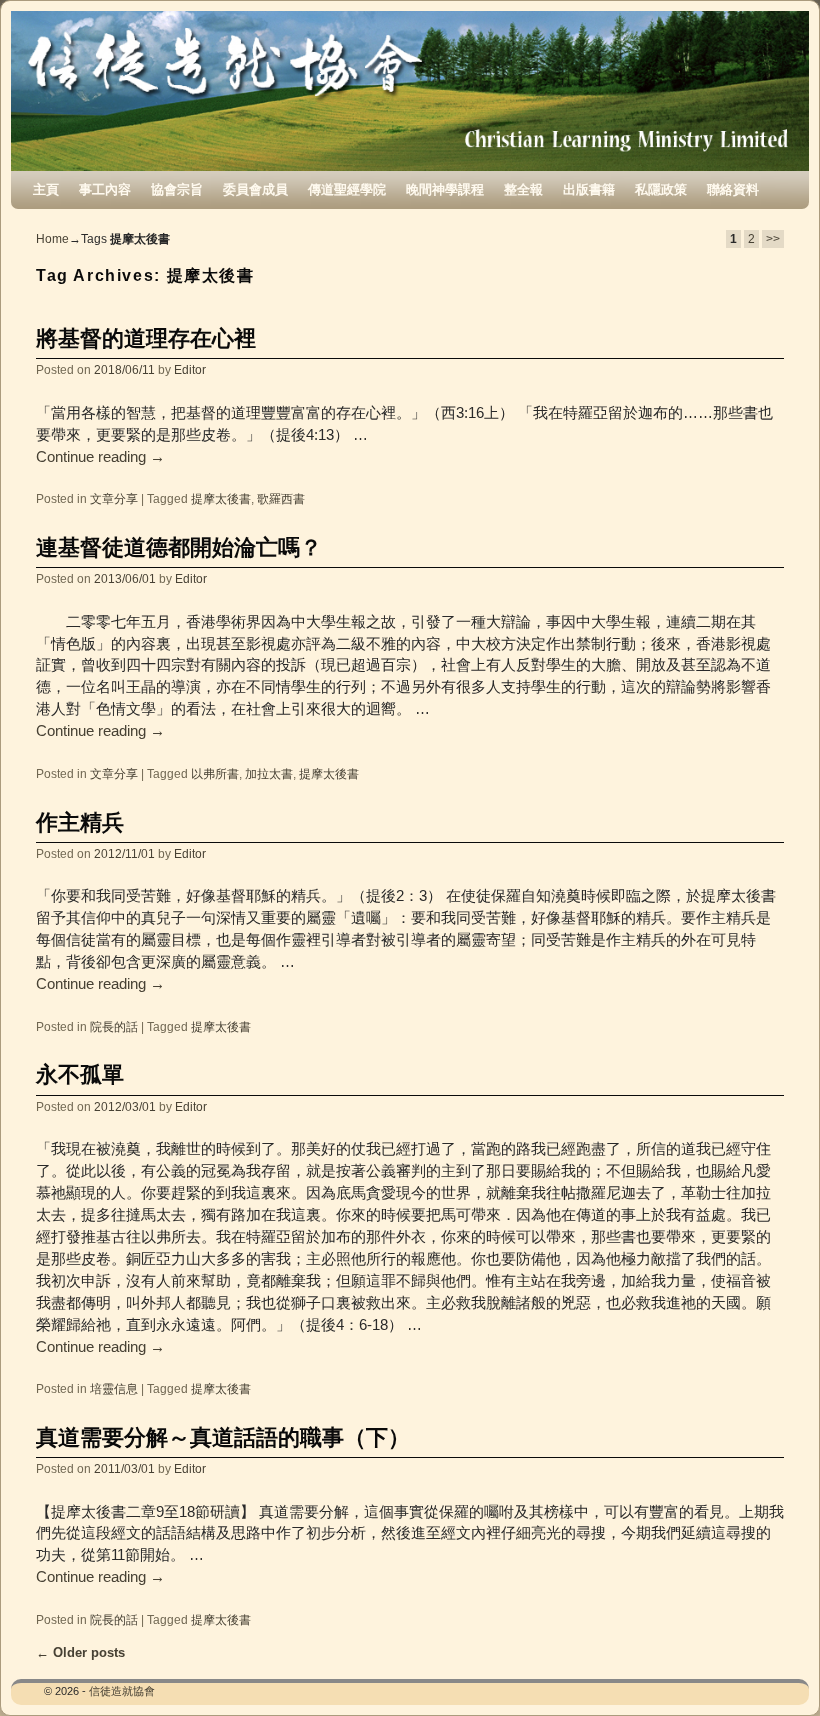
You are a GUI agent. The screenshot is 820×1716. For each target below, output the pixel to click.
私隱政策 (661, 189)
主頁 (46, 189)
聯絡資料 (733, 189)
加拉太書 (269, 773)
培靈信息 (114, 1388)
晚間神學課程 (445, 189)
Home (52, 239)
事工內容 (105, 189)
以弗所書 (215, 773)
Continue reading (100, 457)
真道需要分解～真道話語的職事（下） (223, 1437)
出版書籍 (589, 189)
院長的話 (114, 1026)
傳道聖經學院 (347, 189)
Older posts (80, 1652)
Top (772, 1668)
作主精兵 (80, 822)
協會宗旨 (177, 189)
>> (773, 239)
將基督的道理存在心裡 (146, 338)
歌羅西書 (281, 498)
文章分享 (114, 498)
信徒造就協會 (122, 1691)
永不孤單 (80, 1074)
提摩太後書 (221, 498)
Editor (190, 369)
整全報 (523, 189)
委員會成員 (255, 189)
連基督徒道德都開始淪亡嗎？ (179, 547)
